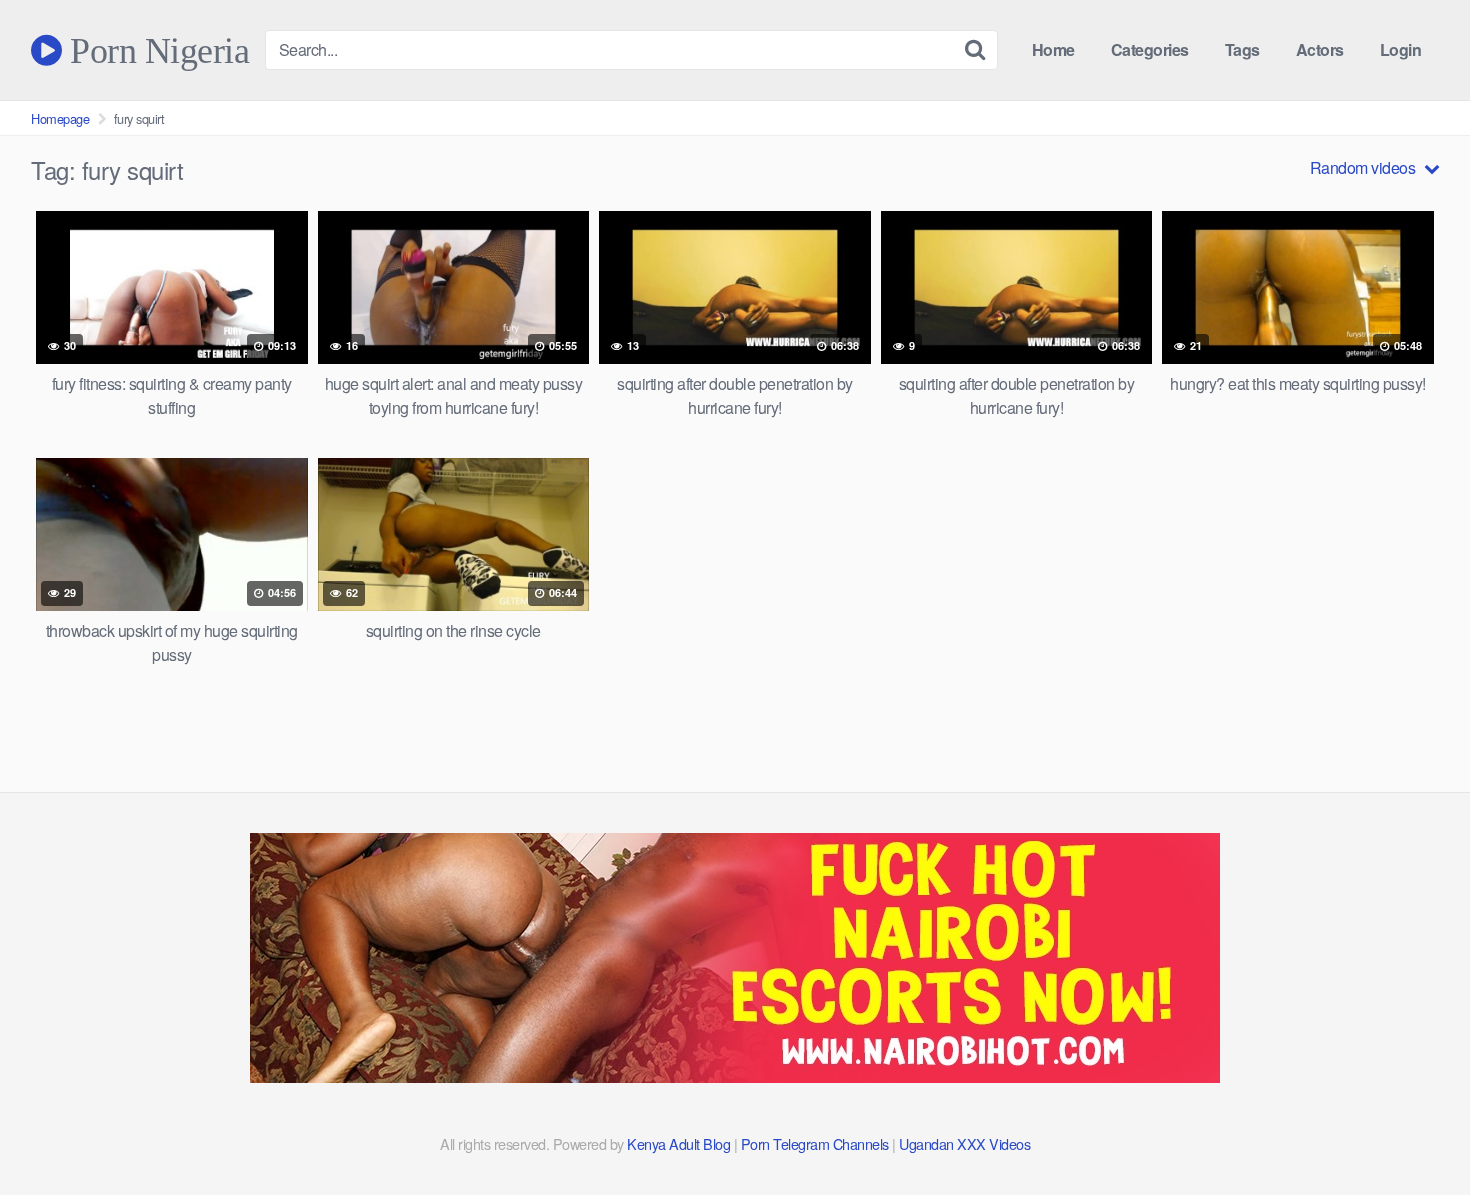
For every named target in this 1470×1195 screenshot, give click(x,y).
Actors (1320, 49)
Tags (1242, 49)
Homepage (60, 118)
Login (1401, 49)
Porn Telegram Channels (817, 1143)
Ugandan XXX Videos (964, 1143)
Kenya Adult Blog (678, 1143)
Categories (1150, 49)
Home (1053, 49)
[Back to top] (1415, 1131)
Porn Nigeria (155, 50)
